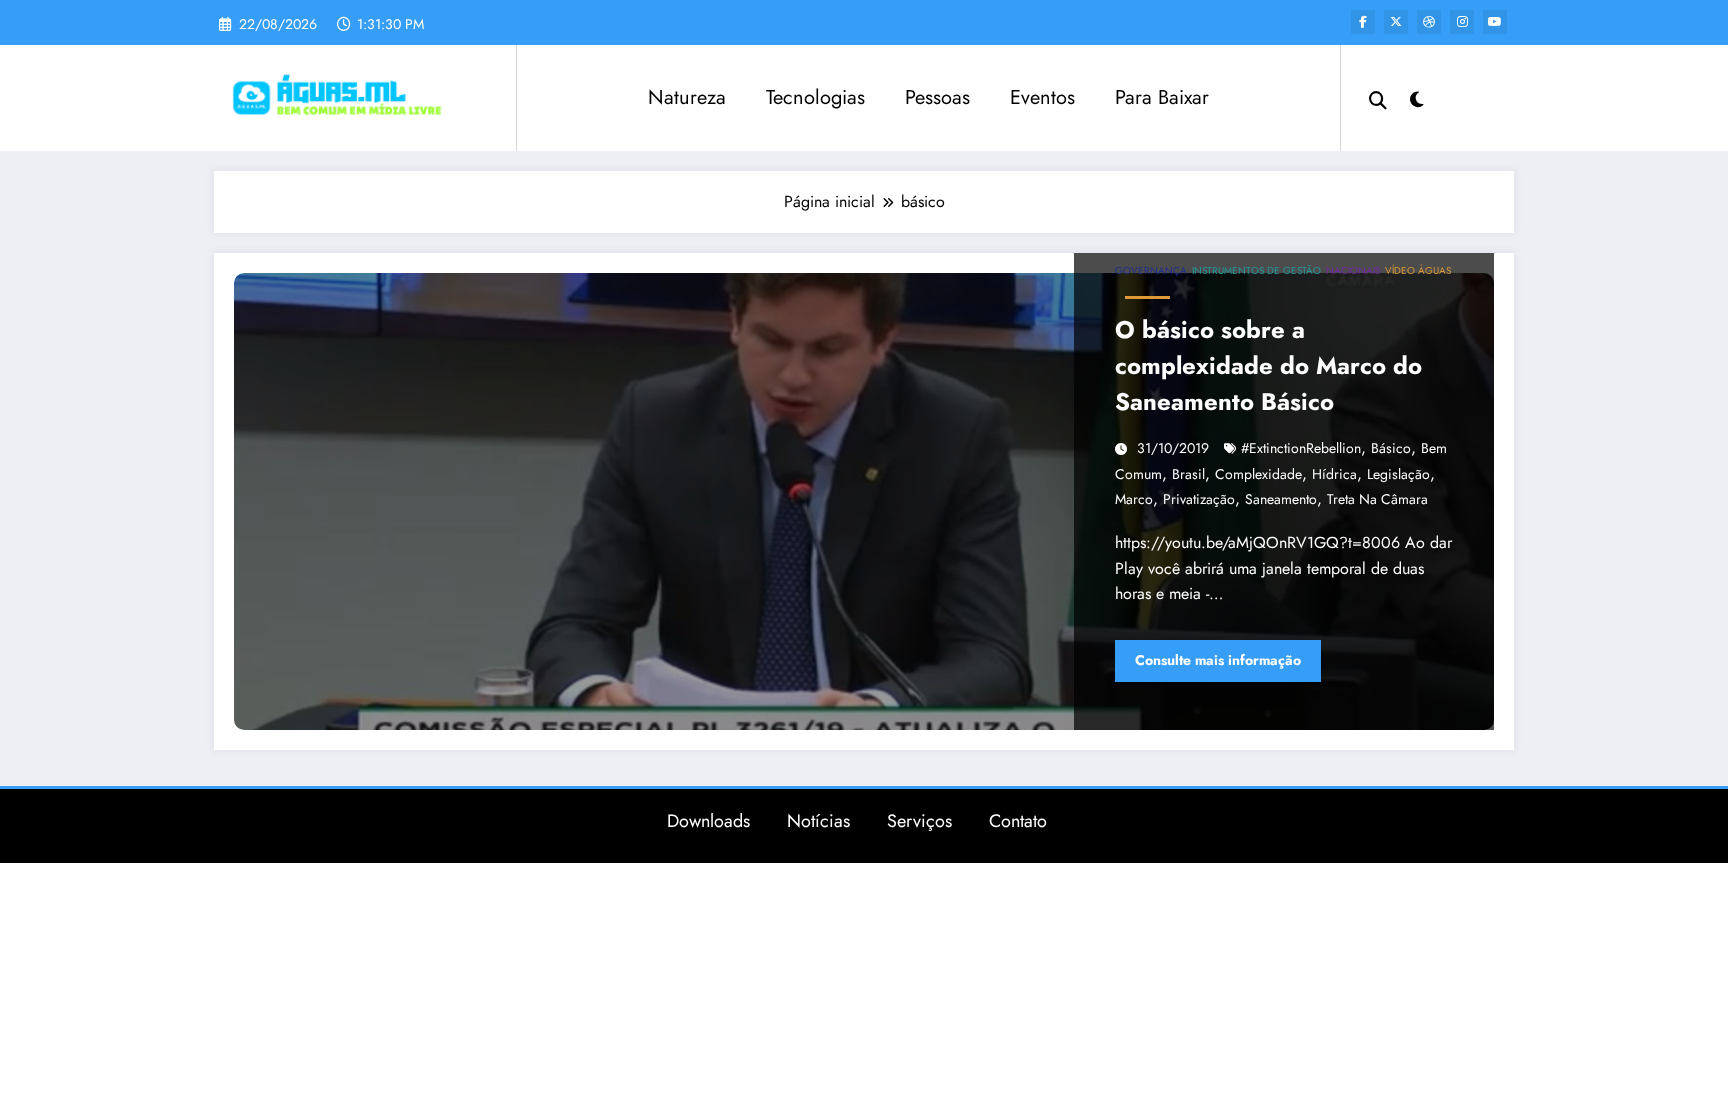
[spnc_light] (1417, 97)
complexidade (1258, 474)
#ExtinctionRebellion (1301, 448)
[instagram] (1462, 22)
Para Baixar (1162, 97)
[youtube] (1495, 22)
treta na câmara (1377, 499)
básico (1391, 448)
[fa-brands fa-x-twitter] (1396, 22)
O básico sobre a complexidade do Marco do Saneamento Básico (1268, 365)
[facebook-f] (1363, 22)
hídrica (1334, 474)
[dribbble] (1429, 22)
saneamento (1281, 499)
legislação (1398, 474)
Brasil (1188, 474)
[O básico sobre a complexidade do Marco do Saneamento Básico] (864, 501)
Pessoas (937, 97)
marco (1134, 499)
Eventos (1042, 97)
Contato (1018, 821)
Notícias (818, 821)
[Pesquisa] (1378, 98)
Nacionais (1353, 270)
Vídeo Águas (1418, 270)
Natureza (687, 97)
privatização (1199, 499)
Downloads (708, 821)
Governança (1151, 270)
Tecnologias (815, 97)
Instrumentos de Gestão (1256, 270)
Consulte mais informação (1218, 660)
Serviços (919, 821)
